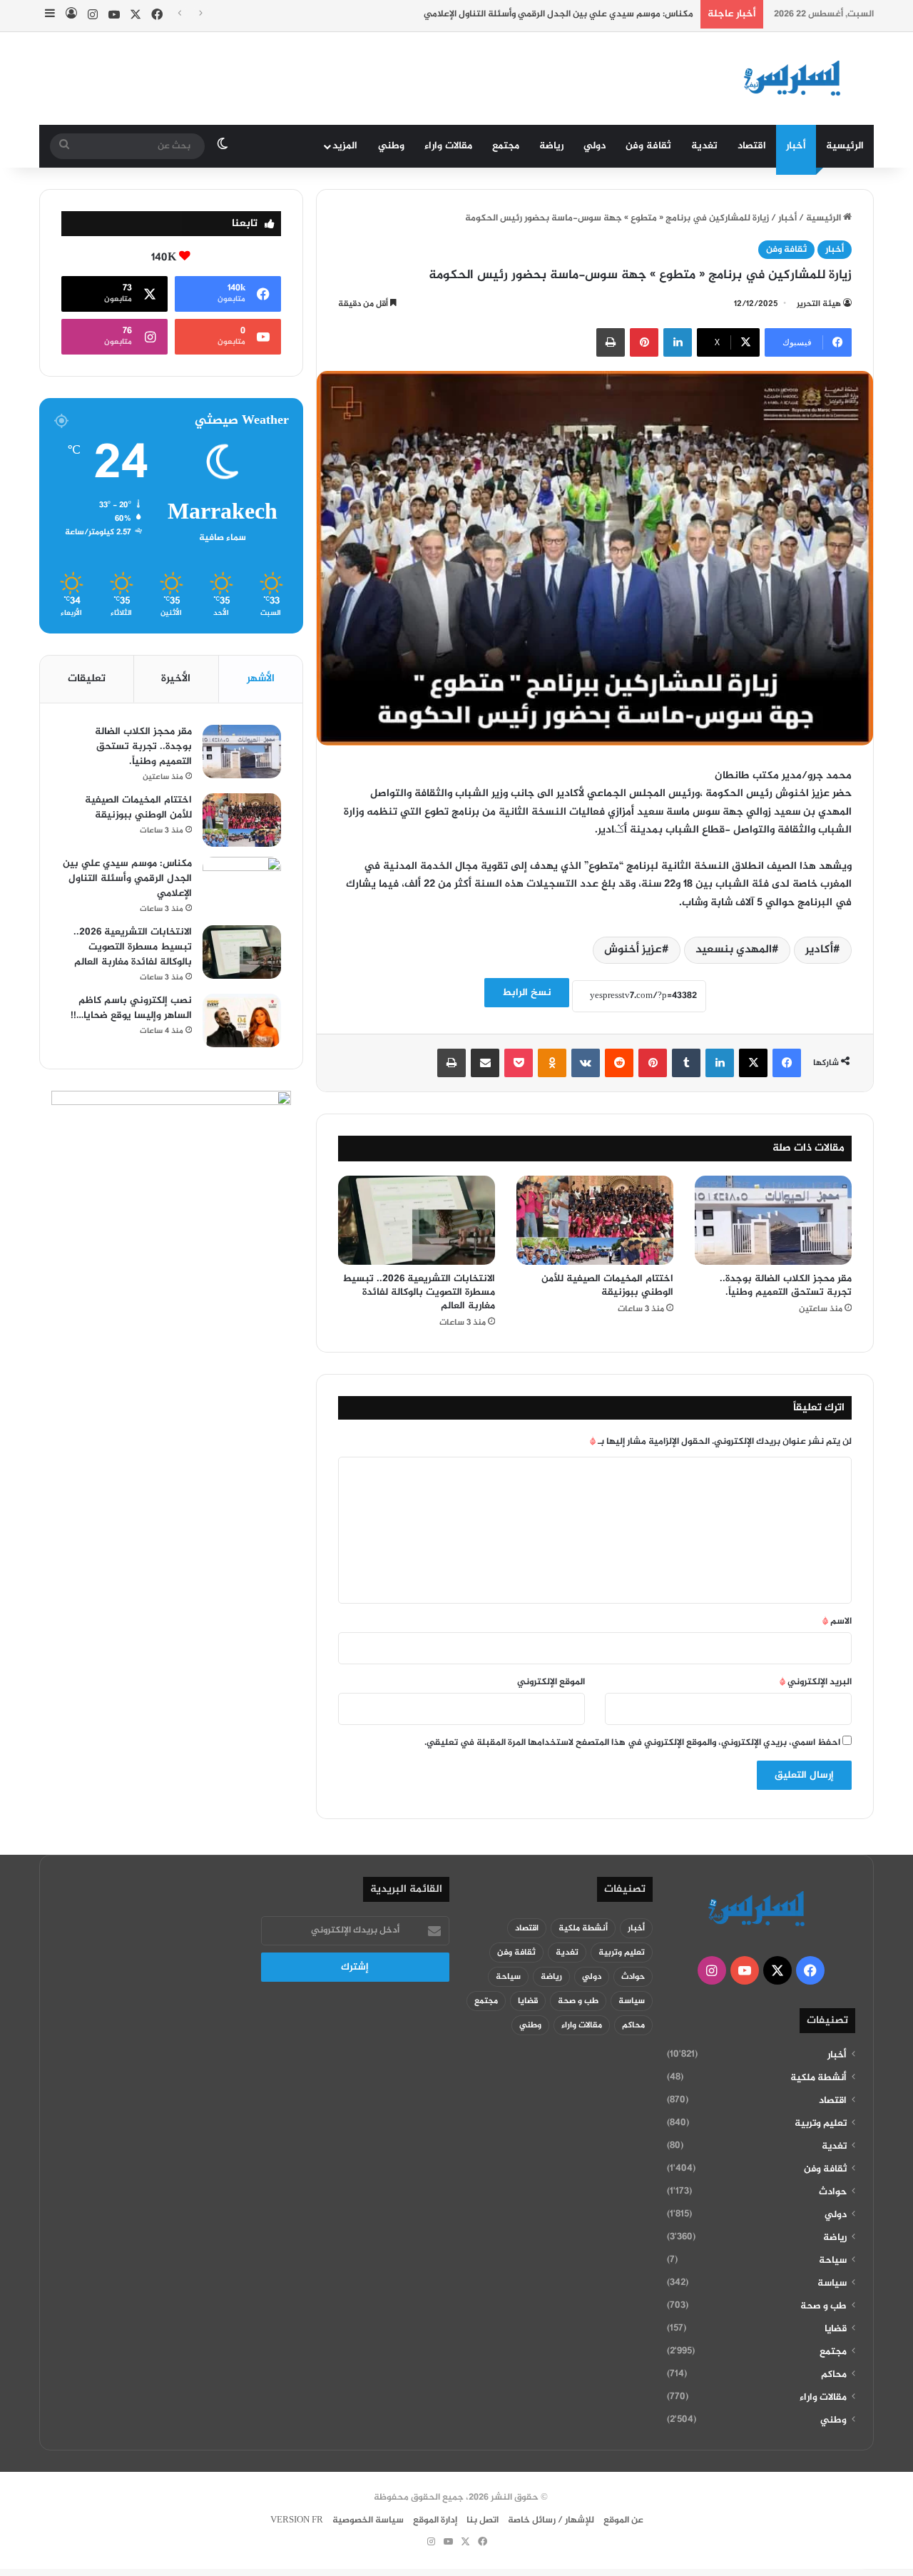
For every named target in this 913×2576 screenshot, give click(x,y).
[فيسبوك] (787, 1063)
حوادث (833, 2192)
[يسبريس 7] (797, 78)
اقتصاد (752, 146)
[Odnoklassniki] (552, 1063)
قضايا (836, 2329)
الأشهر (261, 679)
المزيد (345, 146)
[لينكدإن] (678, 342)
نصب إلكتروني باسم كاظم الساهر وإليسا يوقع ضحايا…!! (131, 1008)
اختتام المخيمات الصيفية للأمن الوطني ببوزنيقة (607, 1286)
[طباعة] (611, 342)
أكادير (819, 950)
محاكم (834, 2375)
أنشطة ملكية (818, 2078)
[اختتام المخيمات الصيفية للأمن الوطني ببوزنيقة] (595, 1220)
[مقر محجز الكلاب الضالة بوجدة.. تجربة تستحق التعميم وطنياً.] (773, 1220)
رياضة (551, 146)
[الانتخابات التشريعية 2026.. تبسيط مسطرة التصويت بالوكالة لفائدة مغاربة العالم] (417, 1220)
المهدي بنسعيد (734, 950)
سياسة (832, 2284)
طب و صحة (823, 2306)
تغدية (704, 146)
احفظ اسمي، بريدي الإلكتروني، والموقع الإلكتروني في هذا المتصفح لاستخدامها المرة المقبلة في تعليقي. (632, 1743)
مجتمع (506, 146)
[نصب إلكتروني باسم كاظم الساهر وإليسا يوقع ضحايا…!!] (242, 1020)
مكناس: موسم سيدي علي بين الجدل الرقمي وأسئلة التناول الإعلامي (558, 14)
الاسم (837, 1622)
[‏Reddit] (619, 1063)
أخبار (796, 146)
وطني (391, 146)
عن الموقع (623, 2520)
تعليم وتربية (821, 2124)
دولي (595, 146)
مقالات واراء (448, 146)
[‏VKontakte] (586, 1063)
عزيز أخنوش (633, 950)
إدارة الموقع (435, 2520)
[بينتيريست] (644, 342)
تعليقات (87, 679)
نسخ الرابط (527, 993)
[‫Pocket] (519, 1063)
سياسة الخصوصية (368, 2520)
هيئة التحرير (819, 304)
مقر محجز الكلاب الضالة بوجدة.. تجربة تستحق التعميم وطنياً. (786, 1286)
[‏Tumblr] (686, 1063)
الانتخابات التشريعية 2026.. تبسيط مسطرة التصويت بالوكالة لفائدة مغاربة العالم (419, 1292)
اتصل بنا (483, 2520)
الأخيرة (176, 679)
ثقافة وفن (648, 146)
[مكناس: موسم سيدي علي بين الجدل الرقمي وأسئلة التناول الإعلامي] (242, 884)
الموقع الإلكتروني (551, 1682)
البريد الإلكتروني (816, 1682)
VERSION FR (297, 2520)
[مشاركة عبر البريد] (485, 1063)
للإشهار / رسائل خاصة (551, 2520)
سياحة (833, 2261)
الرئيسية (845, 146)
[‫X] (753, 1063)
